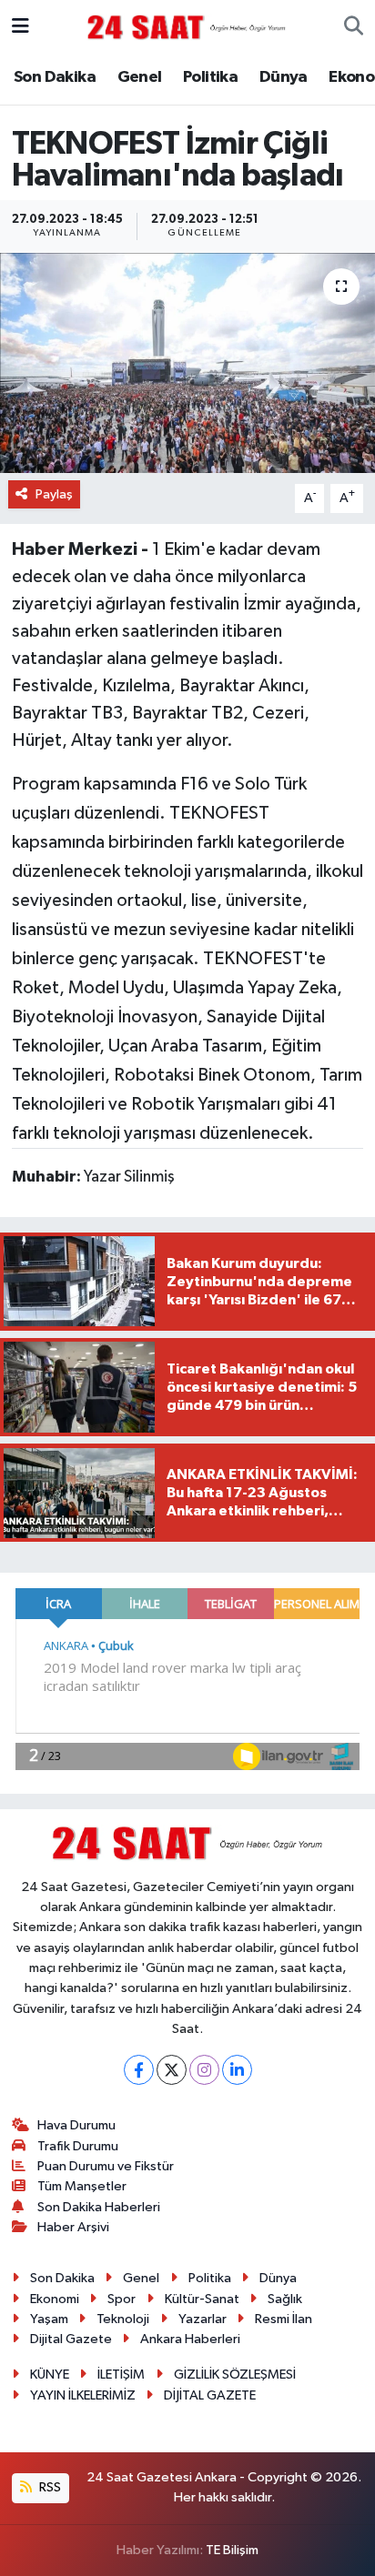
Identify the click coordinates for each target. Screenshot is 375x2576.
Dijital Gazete (71, 2339)
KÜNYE (50, 2375)
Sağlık (285, 2299)
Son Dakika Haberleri (99, 2207)
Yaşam (49, 2319)
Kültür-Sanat (202, 2299)
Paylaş (54, 494)
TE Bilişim (232, 2550)
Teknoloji (123, 2319)
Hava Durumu (76, 2125)
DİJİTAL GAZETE (210, 2395)
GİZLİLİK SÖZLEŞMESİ (235, 2375)
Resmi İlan (284, 2319)
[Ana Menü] (20, 27)
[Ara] (354, 27)
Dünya (284, 77)
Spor (122, 2299)
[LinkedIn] (237, 2070)
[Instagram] (204, 2070)
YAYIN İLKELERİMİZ (83, 2395)
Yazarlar (203, 2319)
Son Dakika (55, 77)
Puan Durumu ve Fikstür (106, 2166)
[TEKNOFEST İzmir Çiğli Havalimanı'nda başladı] (187, 362)
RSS (49, 2487)
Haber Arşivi (73, 2227)
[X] (172, 2070)
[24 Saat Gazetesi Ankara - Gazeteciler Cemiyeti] (187, 27)
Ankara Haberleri (190, 2339)
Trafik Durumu (78, 2146)
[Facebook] (139, 2070)
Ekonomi (55, 2299)
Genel (140, 77)
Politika (210, 77)
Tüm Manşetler (82, 2186)
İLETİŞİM (121, 2375)
